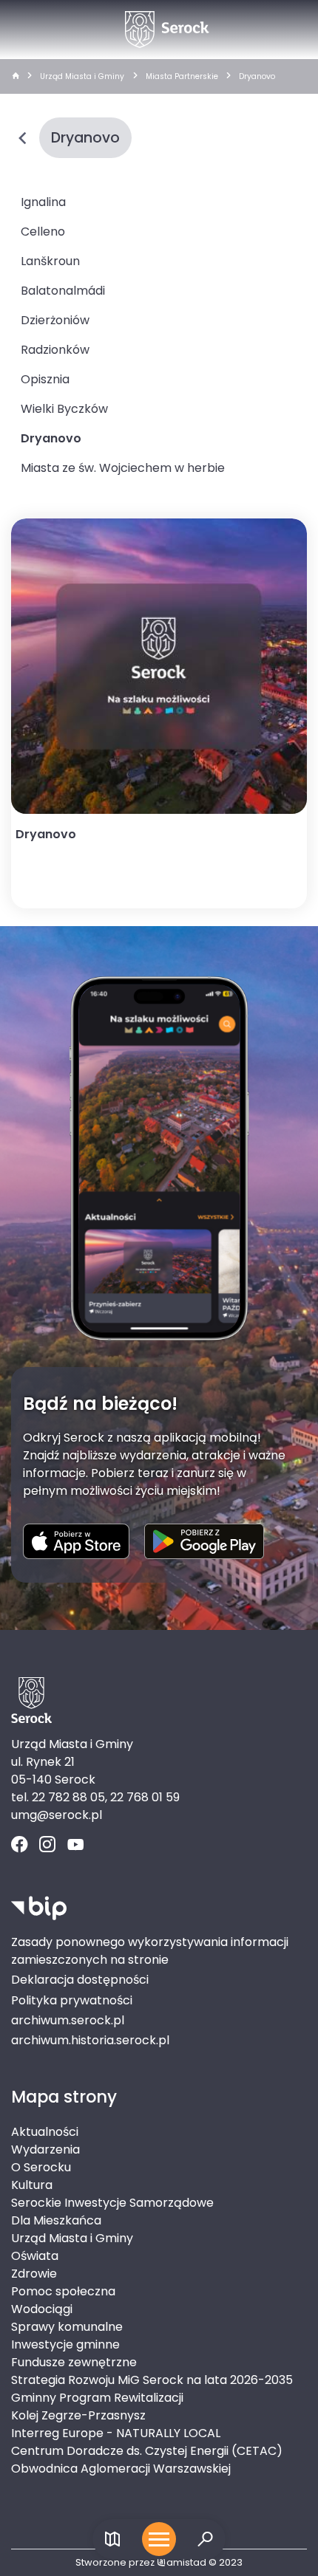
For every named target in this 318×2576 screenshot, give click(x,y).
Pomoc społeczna (63, 2291)
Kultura (32, 2185)
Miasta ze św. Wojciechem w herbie (123, 468)
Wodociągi (42, 2309)
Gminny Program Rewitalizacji (97, 2398)
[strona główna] (16, 77)
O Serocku (41, 2167)
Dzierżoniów (55, 320)
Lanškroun (50, 261)
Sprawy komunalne (67, 2327)
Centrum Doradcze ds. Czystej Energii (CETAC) (147, 2451)
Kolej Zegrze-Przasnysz (78, 2415)
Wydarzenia (45, 2149)
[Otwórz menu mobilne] (159, 2539)
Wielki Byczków (64, 409)
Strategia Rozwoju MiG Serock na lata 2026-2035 (152, 2380)
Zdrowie (34, 2274)
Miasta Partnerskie (182, 76)
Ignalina (43, 202)
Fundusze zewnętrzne (74, 2362)
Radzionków (55, 350)
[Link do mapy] (113, 2539)
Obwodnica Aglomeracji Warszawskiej (121, 2469)
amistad (186, 2562)
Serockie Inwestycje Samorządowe (112, 2203)
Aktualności (45, 2132)
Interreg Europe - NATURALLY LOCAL (116, 2433)
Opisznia (45, 379)
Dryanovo (257, 76)
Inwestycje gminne (65, 2344)
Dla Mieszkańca (56, 2220)
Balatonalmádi (63, 291)
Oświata (35, 2256)
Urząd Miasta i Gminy (82, 76)
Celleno (43, 232)
